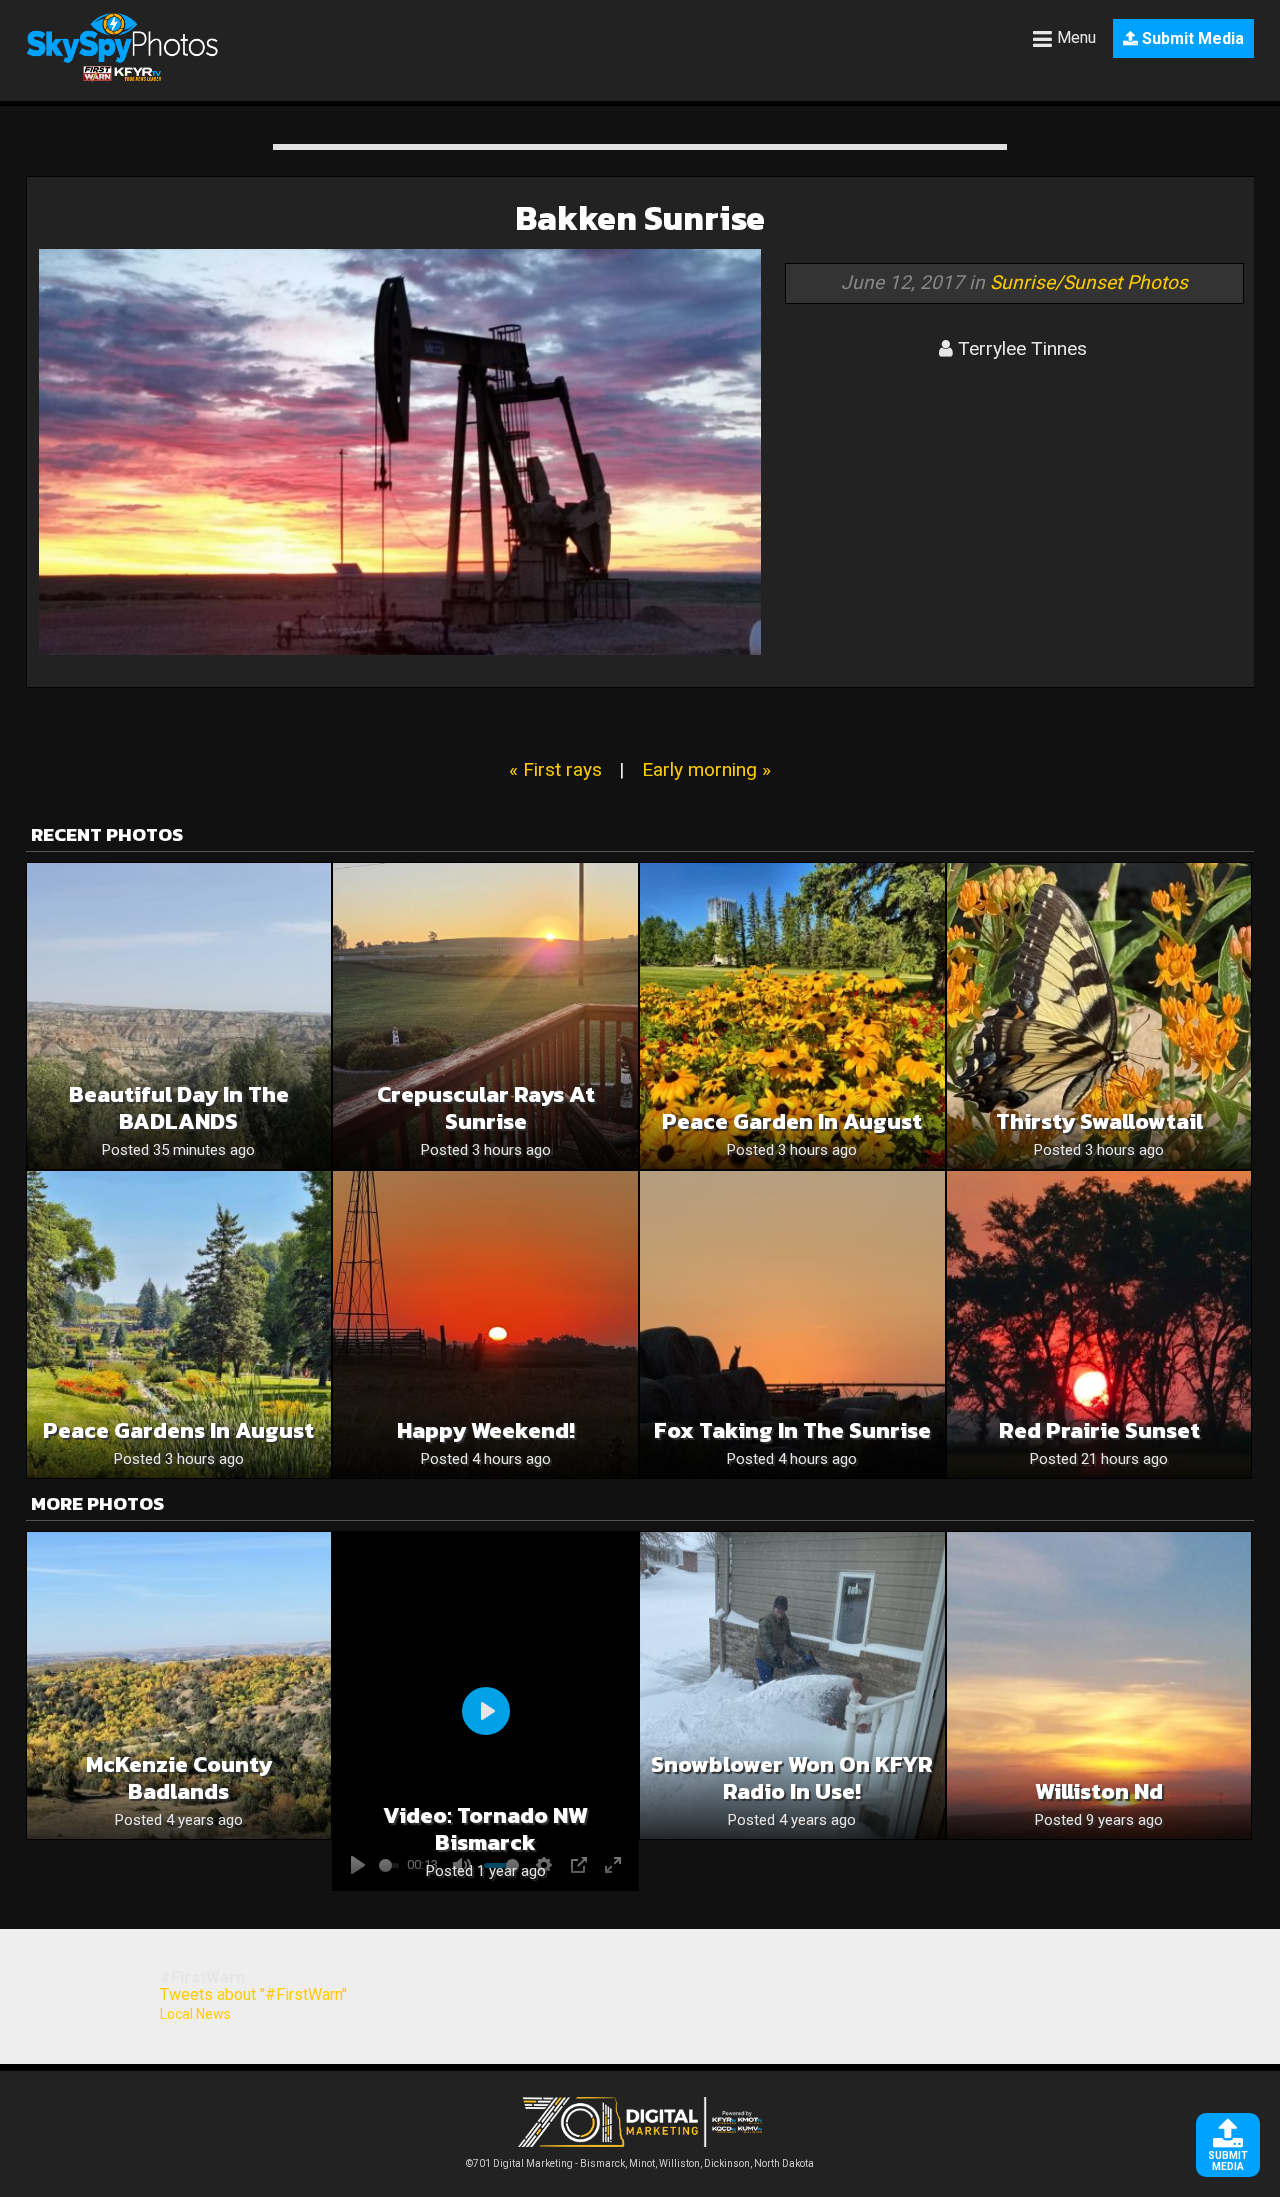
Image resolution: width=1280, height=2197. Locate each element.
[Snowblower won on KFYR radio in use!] (792, 1685)
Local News (195, 2014)
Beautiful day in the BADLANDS (179, 1108)
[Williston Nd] (1099, 1685)
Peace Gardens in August (178, 1430)
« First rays (555, 769)
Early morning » (706, 769)
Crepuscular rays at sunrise (486, 1108)
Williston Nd (1099, 1791)
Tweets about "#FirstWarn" (253, 1994)
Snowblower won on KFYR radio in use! (792, 1778)
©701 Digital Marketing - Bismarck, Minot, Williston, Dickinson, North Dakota (640, 2163)
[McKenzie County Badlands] (179, 1685)
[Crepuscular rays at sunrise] (485, 1016)
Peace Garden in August (792, 1121)
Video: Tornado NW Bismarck (485, 1829)
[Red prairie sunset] (1099, 1324)
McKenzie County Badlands (179, 1778)
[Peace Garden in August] (792, 1016)
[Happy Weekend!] (485, 1324)
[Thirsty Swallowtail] (1099, 1016)
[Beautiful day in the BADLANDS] (179, 1016)
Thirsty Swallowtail (1099, 1121)
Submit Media (1191, 38)
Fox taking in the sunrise (792, 1430)
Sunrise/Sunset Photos (1089, 282)
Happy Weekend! (486, 1430)
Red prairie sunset (1099, 1430)
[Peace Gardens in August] (179, 1324)
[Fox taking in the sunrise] (792, 1324)
